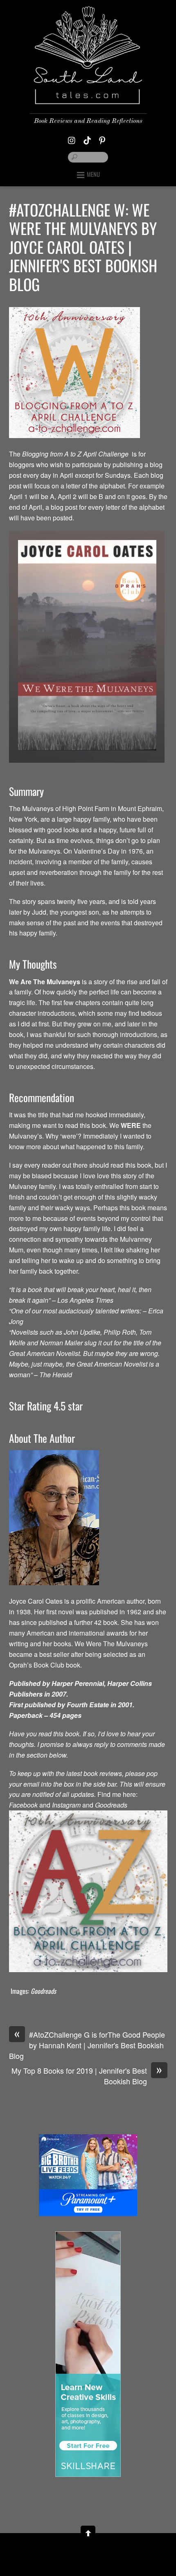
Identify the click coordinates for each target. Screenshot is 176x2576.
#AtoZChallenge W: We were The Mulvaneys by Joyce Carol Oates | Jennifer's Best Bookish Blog (83, 247)
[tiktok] (87, 138)
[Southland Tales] (88, 98)
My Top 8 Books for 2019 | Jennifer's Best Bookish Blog (87, 2076)
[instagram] (72, 138)
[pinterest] (102, 138)
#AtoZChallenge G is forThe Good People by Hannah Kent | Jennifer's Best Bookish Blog (87, 2045)
